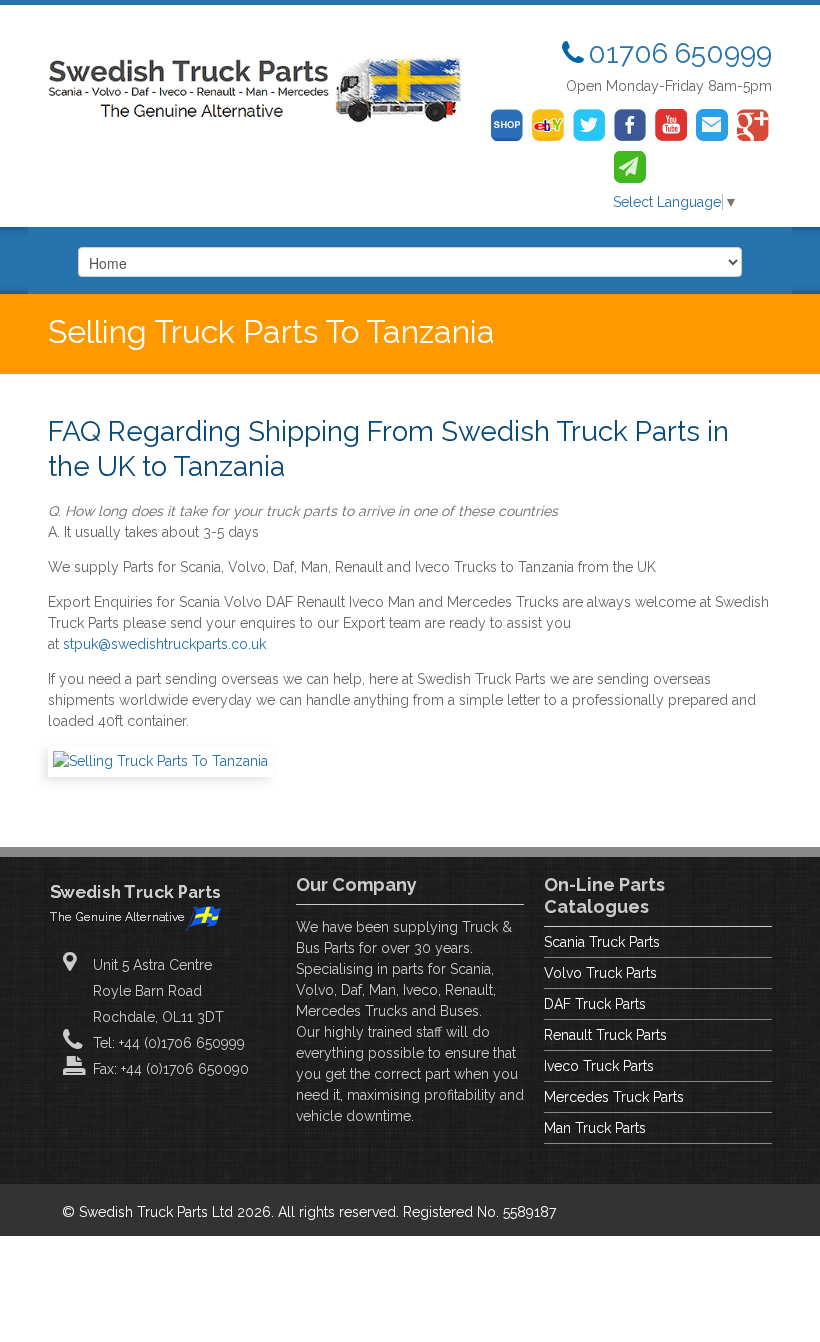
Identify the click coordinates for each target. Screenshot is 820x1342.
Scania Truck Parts (602, 942)
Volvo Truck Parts (600, 973)
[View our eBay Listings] (548, 125)
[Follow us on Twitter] (589, 125)
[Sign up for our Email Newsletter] (630, 167)
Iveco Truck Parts (599, 1066)
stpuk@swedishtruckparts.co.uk (164, 644)
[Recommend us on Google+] (753, 125)
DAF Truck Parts (595, 1004)
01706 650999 (680, 53)
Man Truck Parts (595, 1128)
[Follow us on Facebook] (630, 125)
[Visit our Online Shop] (507, 125)
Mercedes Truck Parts (614, 1097)
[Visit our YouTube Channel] (671, 125)
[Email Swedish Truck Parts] (712, 125)
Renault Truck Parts (605, 1035)
